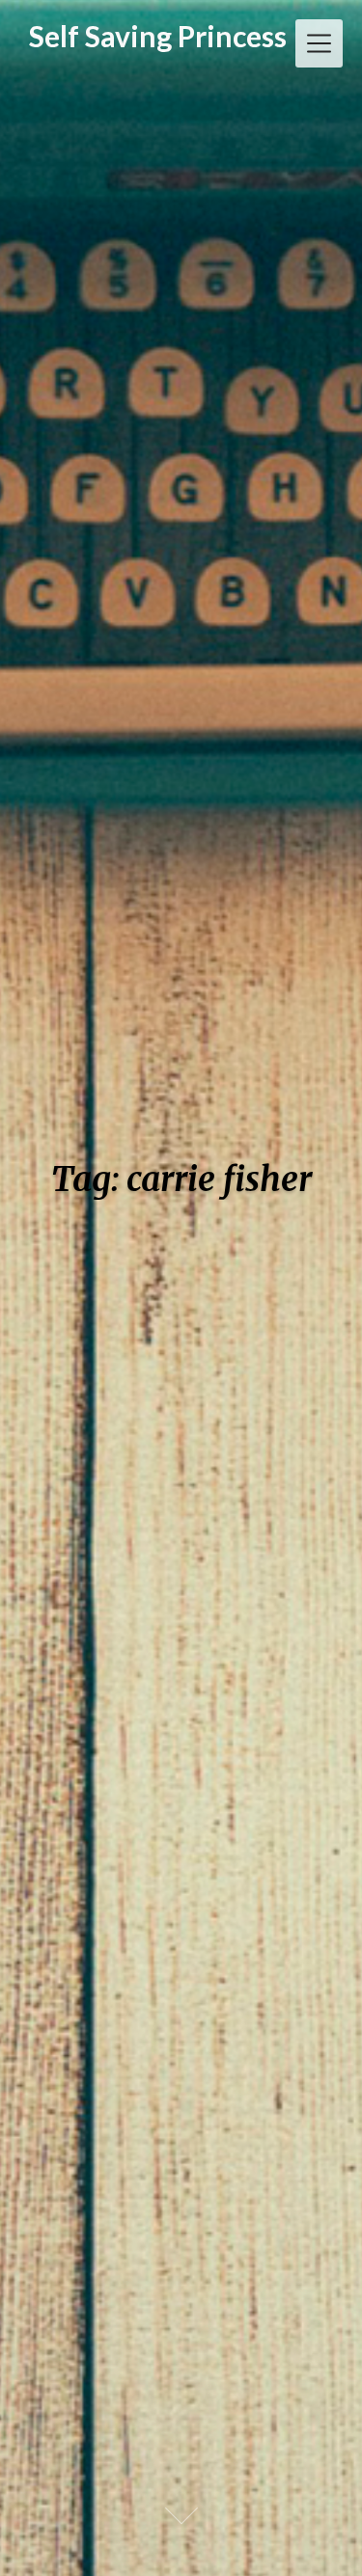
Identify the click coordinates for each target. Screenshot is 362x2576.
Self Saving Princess (158, 36)
